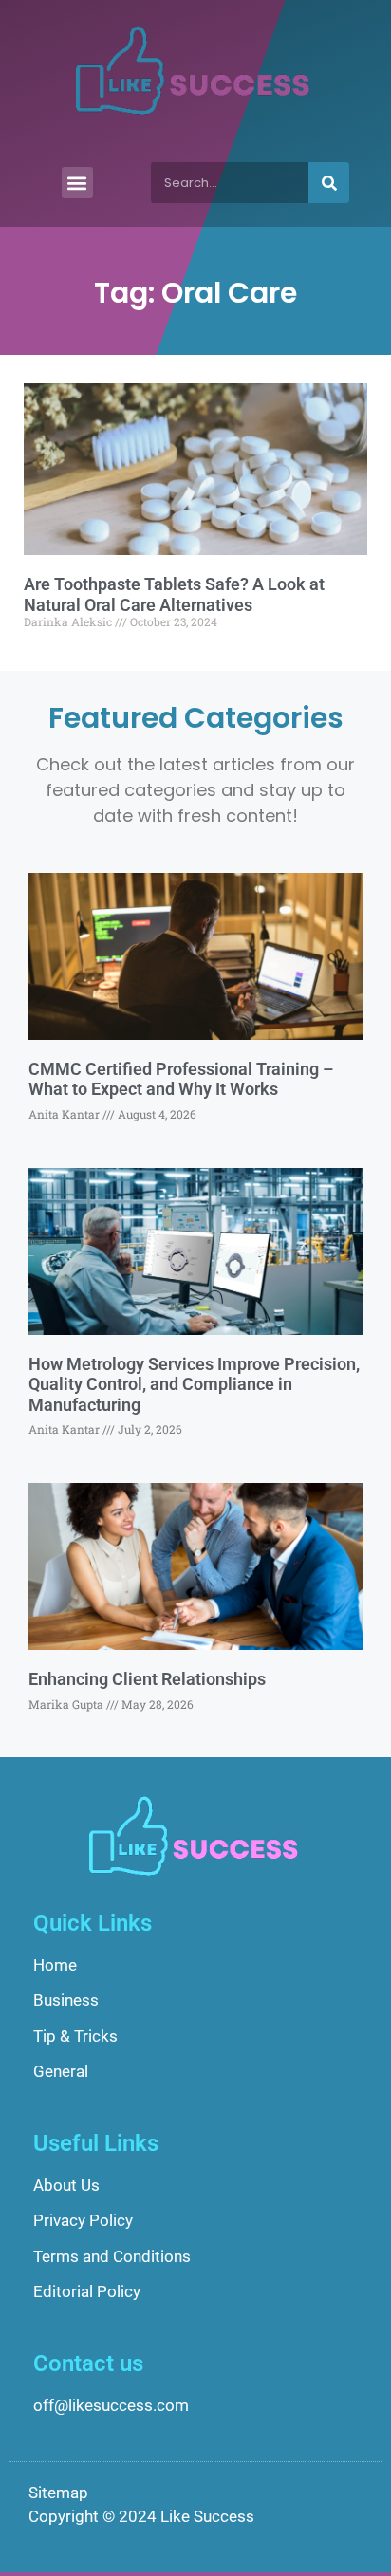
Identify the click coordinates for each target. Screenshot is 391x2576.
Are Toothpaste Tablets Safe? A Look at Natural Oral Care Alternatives (174, 594)
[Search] (329, 183)
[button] (77, 183)
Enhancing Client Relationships (147, 1679)
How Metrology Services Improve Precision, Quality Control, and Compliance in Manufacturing (194, 1384)
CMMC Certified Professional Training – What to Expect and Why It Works (181, 1079)
